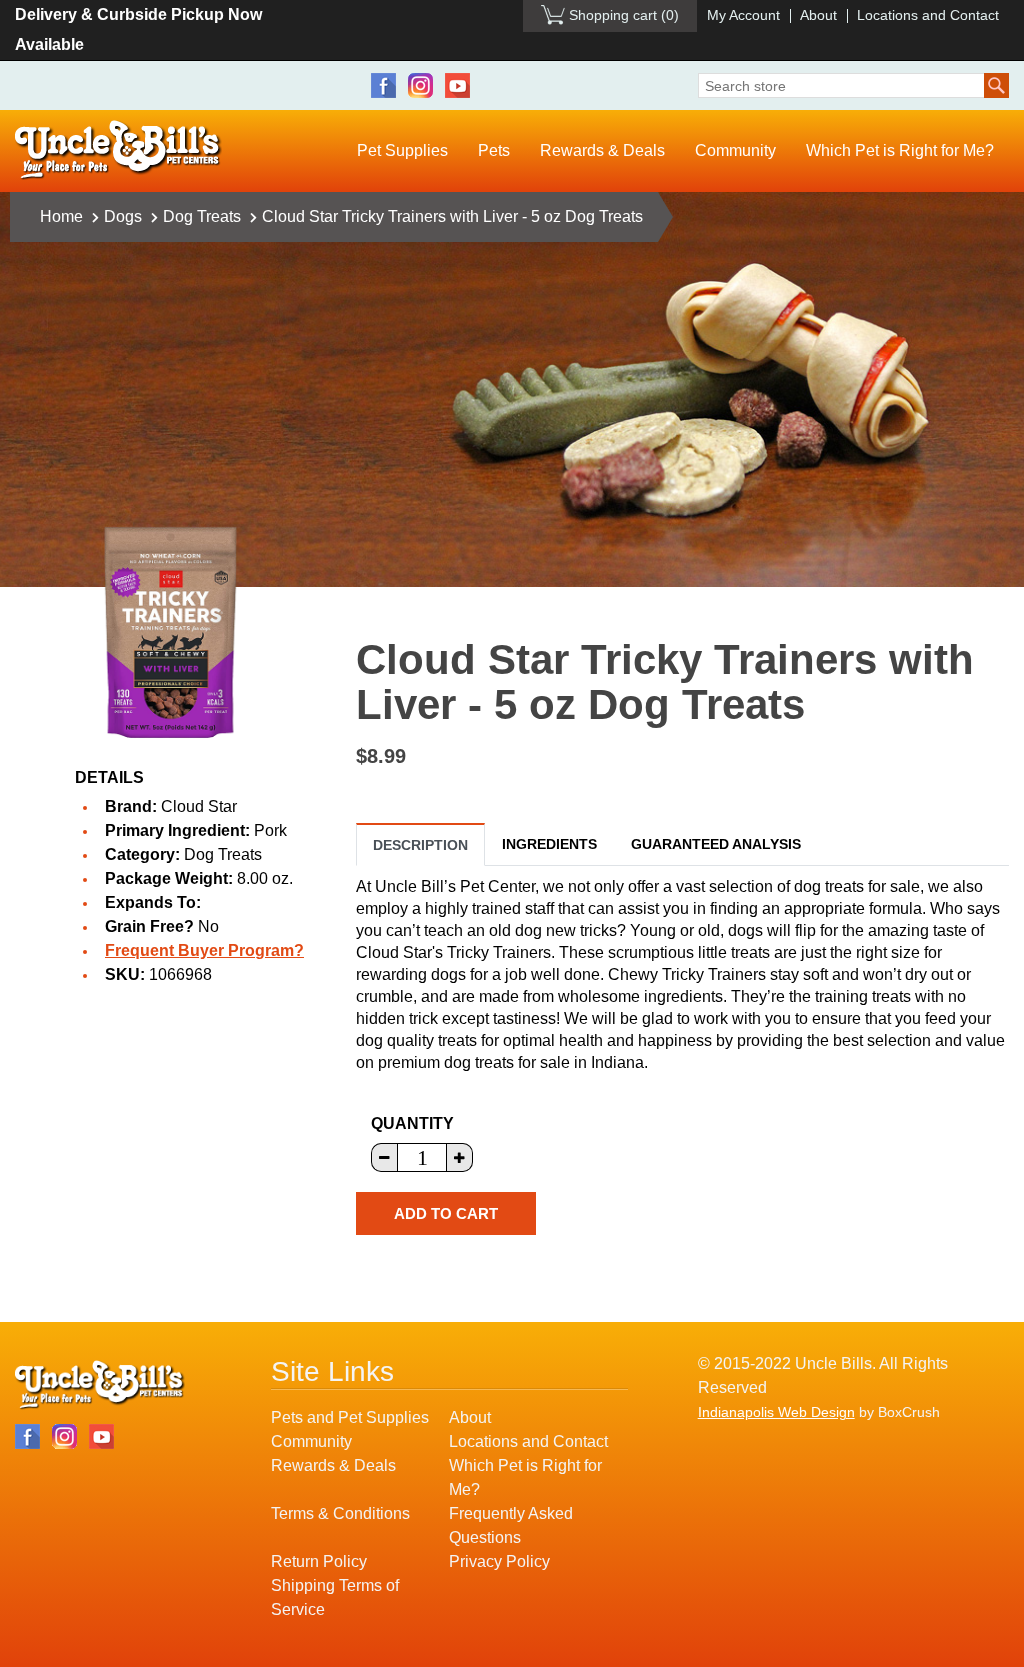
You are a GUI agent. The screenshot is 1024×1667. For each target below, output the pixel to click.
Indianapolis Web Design (776, 1412)
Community (735, 150)
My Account (743, 15)
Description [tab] (420, 845)
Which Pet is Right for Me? (900, 150)
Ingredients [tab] (549, 844)
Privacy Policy (499, 1561)
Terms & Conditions (340, 1513)
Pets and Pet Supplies (350, 1417)
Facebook (383, 85)
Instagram (420, 85)
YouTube (457, 85)
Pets (494, 150)
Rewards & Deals (602, 150)
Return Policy (319, 1561)
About (818, 15)
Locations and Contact (928, 15)
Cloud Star (199, 806)
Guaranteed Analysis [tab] (716, 844)
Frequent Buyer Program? (204, 950)
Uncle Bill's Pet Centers (118, 150)
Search (996, 85)
